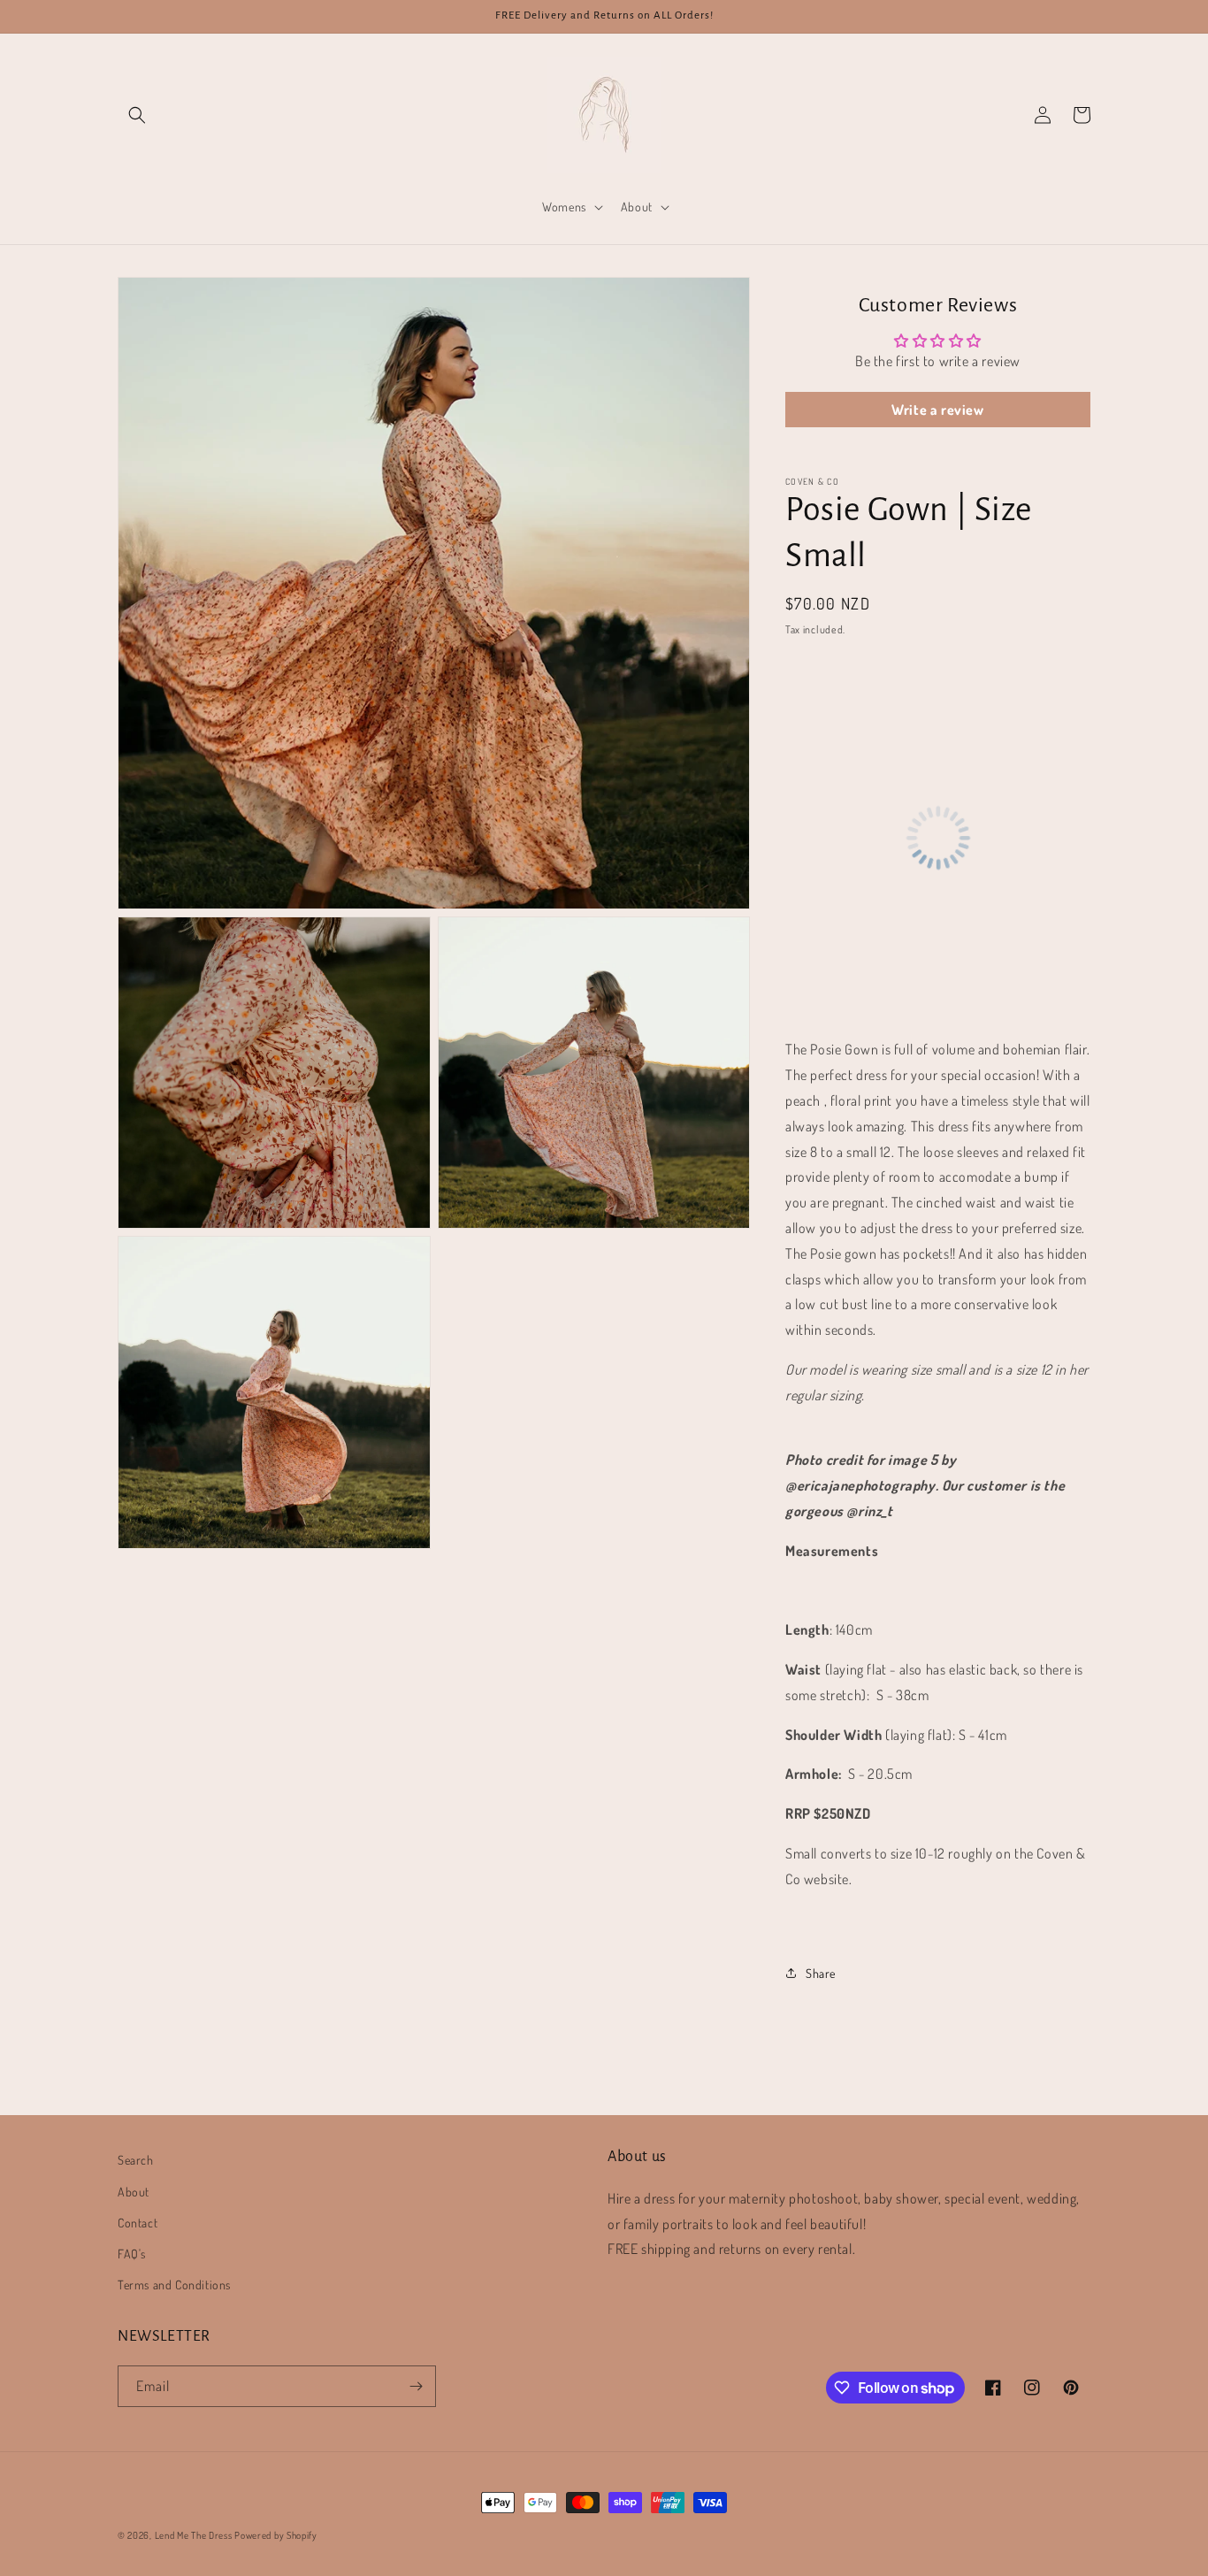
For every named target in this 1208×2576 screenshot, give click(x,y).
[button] (137, 115)
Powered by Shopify (276, 2535)
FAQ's (132, 2254)
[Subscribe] (416, 2386)
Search (136, 2160)
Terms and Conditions (174, 2285)
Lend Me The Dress (195, 2535)
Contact (138, 2223)
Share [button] (821, 1973)
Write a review (937, 410)
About (134, 2192)
